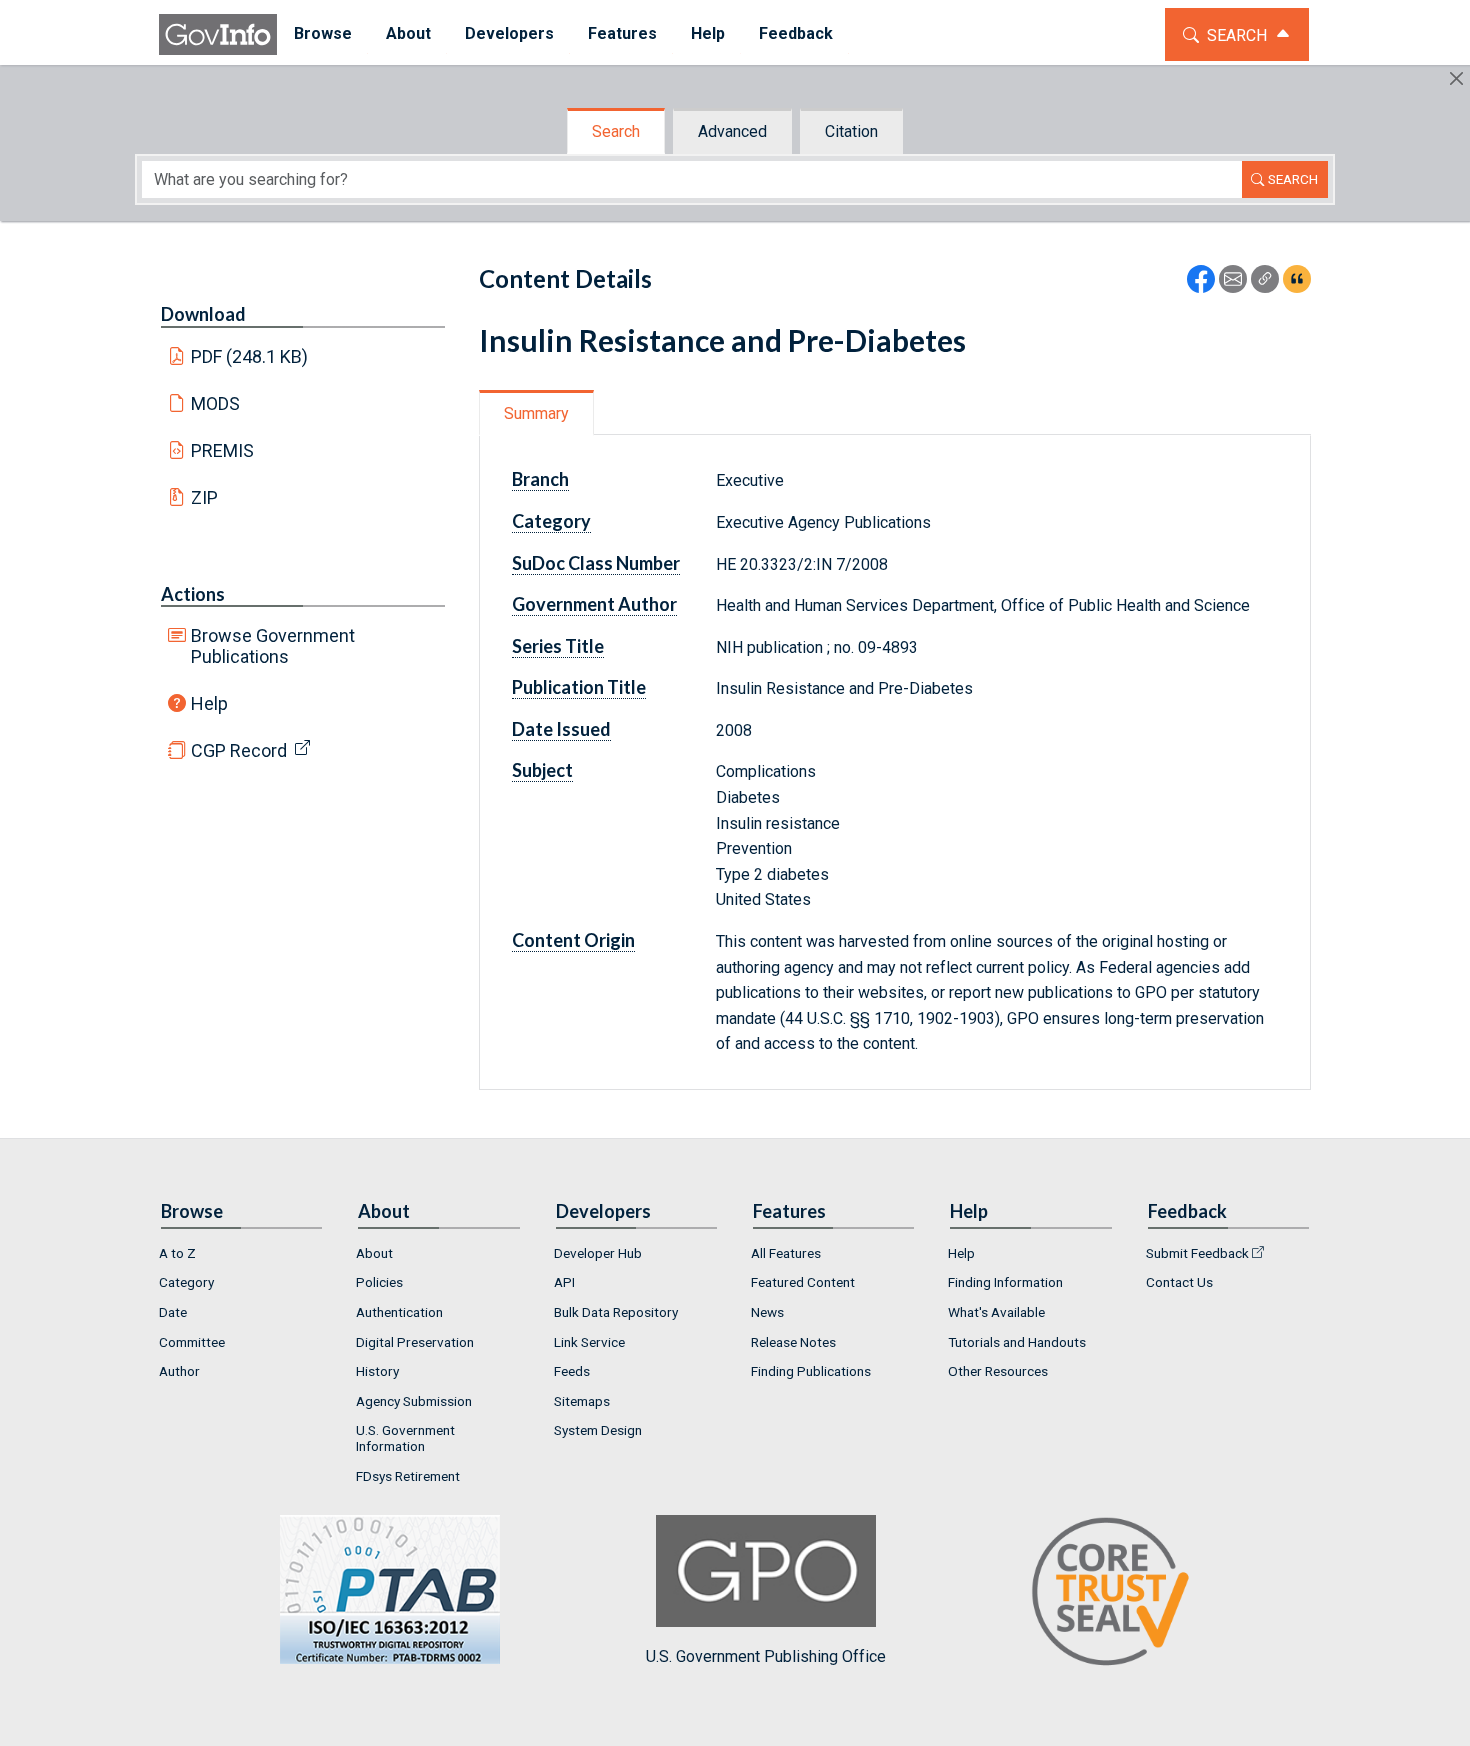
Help (209, 703)
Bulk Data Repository (616, 1312)
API (564, 1282)
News (767, 1312)
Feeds (572, 1371)
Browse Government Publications (273, 646)
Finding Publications (811, 1371)
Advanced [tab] (732, 131)
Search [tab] (616, 131)
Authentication (399, 1312)
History (377, 1371)
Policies (379, 1282)
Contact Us (1179, 1282)
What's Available (996, 1312)
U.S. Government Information (405, 1438)
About (374, 1253)
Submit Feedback (1197, 1253)
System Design (598, 1430)
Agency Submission (414, 1401)
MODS (215, 403)
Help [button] (708, 33)
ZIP (204, 497)
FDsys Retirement (408, 1476)
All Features (786, 1253)
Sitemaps (582, 1401)
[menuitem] (323, 34)
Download (203, 314)
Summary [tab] (536, 413)
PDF (250, 356)
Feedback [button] (796, 33)
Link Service (589, 1342)
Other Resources (998, 1371)
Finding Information (1005, 1282)
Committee (192, 1342)
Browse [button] (323, 33)
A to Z (177, 1253)
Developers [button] (509, 33)
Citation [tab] (851, 131)
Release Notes (793, 1342)
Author (179, 1371)
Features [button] (622, 33)
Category (186, 1282)
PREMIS (222, 450)
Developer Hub (598, 1253)
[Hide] (1456, 78)
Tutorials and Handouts (1017, 1342)
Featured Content (803, 1282)
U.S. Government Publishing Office (766, 1656)
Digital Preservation (415, 1342)
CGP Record (239, 750)
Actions (193, 594)
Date (173, 1312)
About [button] (408, 33)
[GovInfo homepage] (218, 34)
